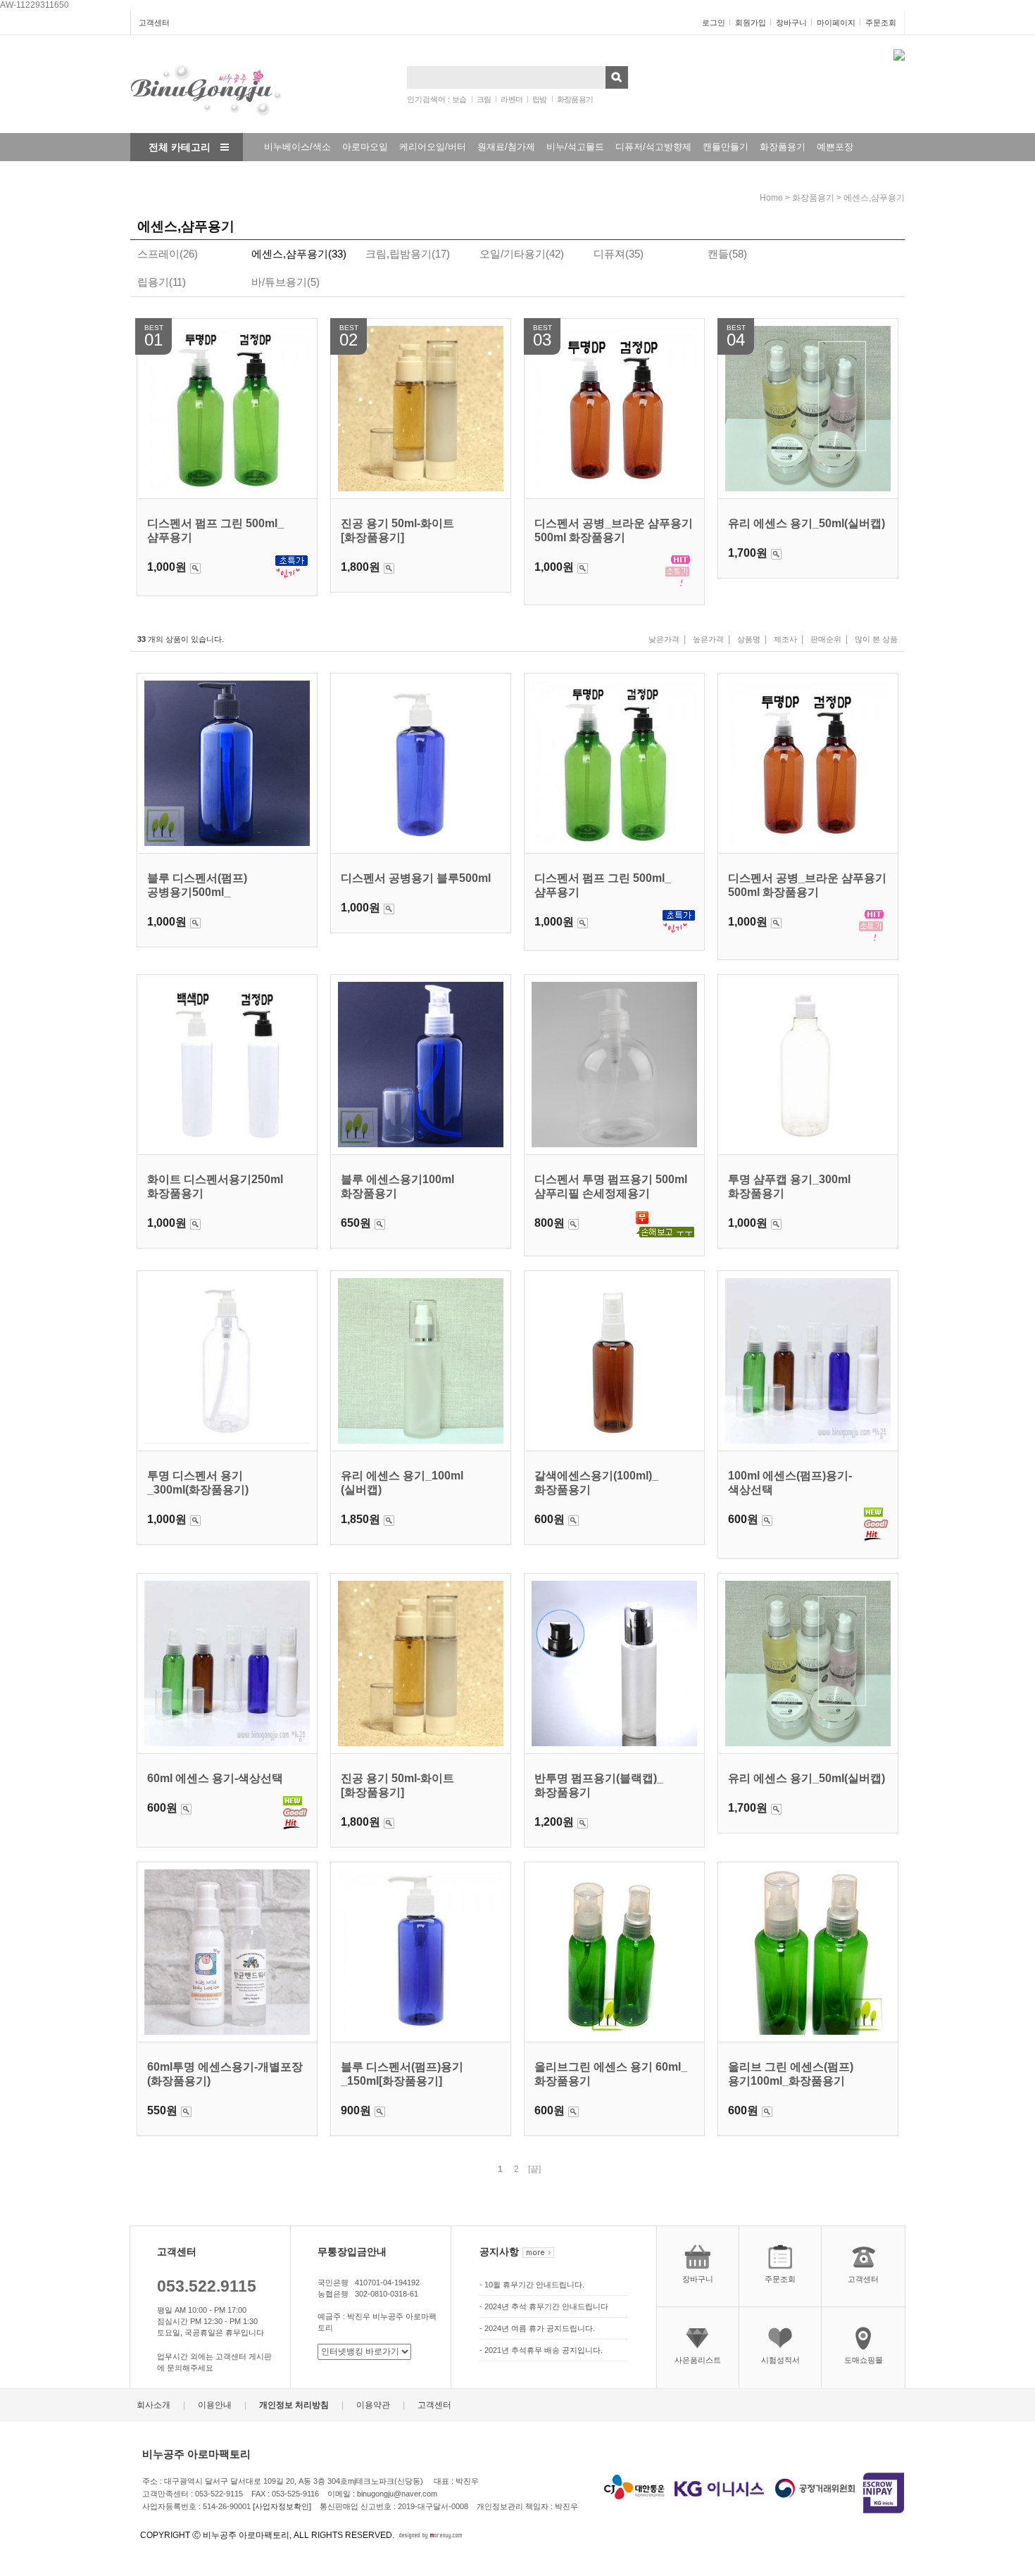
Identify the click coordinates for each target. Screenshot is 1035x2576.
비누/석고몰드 (575, 147)
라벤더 (512, 99)
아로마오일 (365, 147)
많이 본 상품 (876, 639)
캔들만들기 (726, 147)
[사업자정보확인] (282, 2506)
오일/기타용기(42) (522, 254)
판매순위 (826, 639)
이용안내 (215, 2406)
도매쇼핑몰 (864, 2360)
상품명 (749, 639)
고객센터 (154, 23)
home (771, 198)
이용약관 (373, 2406)
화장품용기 (575, 99)
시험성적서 (780, 2360)
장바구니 (791, 23)
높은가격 (708, 639)
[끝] (534, 2169)
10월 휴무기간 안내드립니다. (534, 2285)
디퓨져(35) (619, 254)
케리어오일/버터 (433, 147)
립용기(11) (162, 282)
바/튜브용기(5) (286, 282)
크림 (484, 99)
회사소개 (153, 2406)
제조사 (785, 639)
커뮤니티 (274, 175)
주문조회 (881, 23)
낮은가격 (664, 639)
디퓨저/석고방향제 (653, 147)
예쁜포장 (835, 147)
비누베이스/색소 (297, 147)
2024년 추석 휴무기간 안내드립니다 (546, 2306)
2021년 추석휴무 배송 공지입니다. (544, 2350)
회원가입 (751, 23)
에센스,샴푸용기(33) (299, 254)
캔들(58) (727, 254)
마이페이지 (836, 23)
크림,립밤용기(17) (408, 254)
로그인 (714, 23)
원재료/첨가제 (506, 147)
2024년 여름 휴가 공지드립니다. (540, 2328)
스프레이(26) (168, 254)
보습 (459, 99)
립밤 (540, 99)
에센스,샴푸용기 (874, 198)
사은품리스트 (698, 2360)
